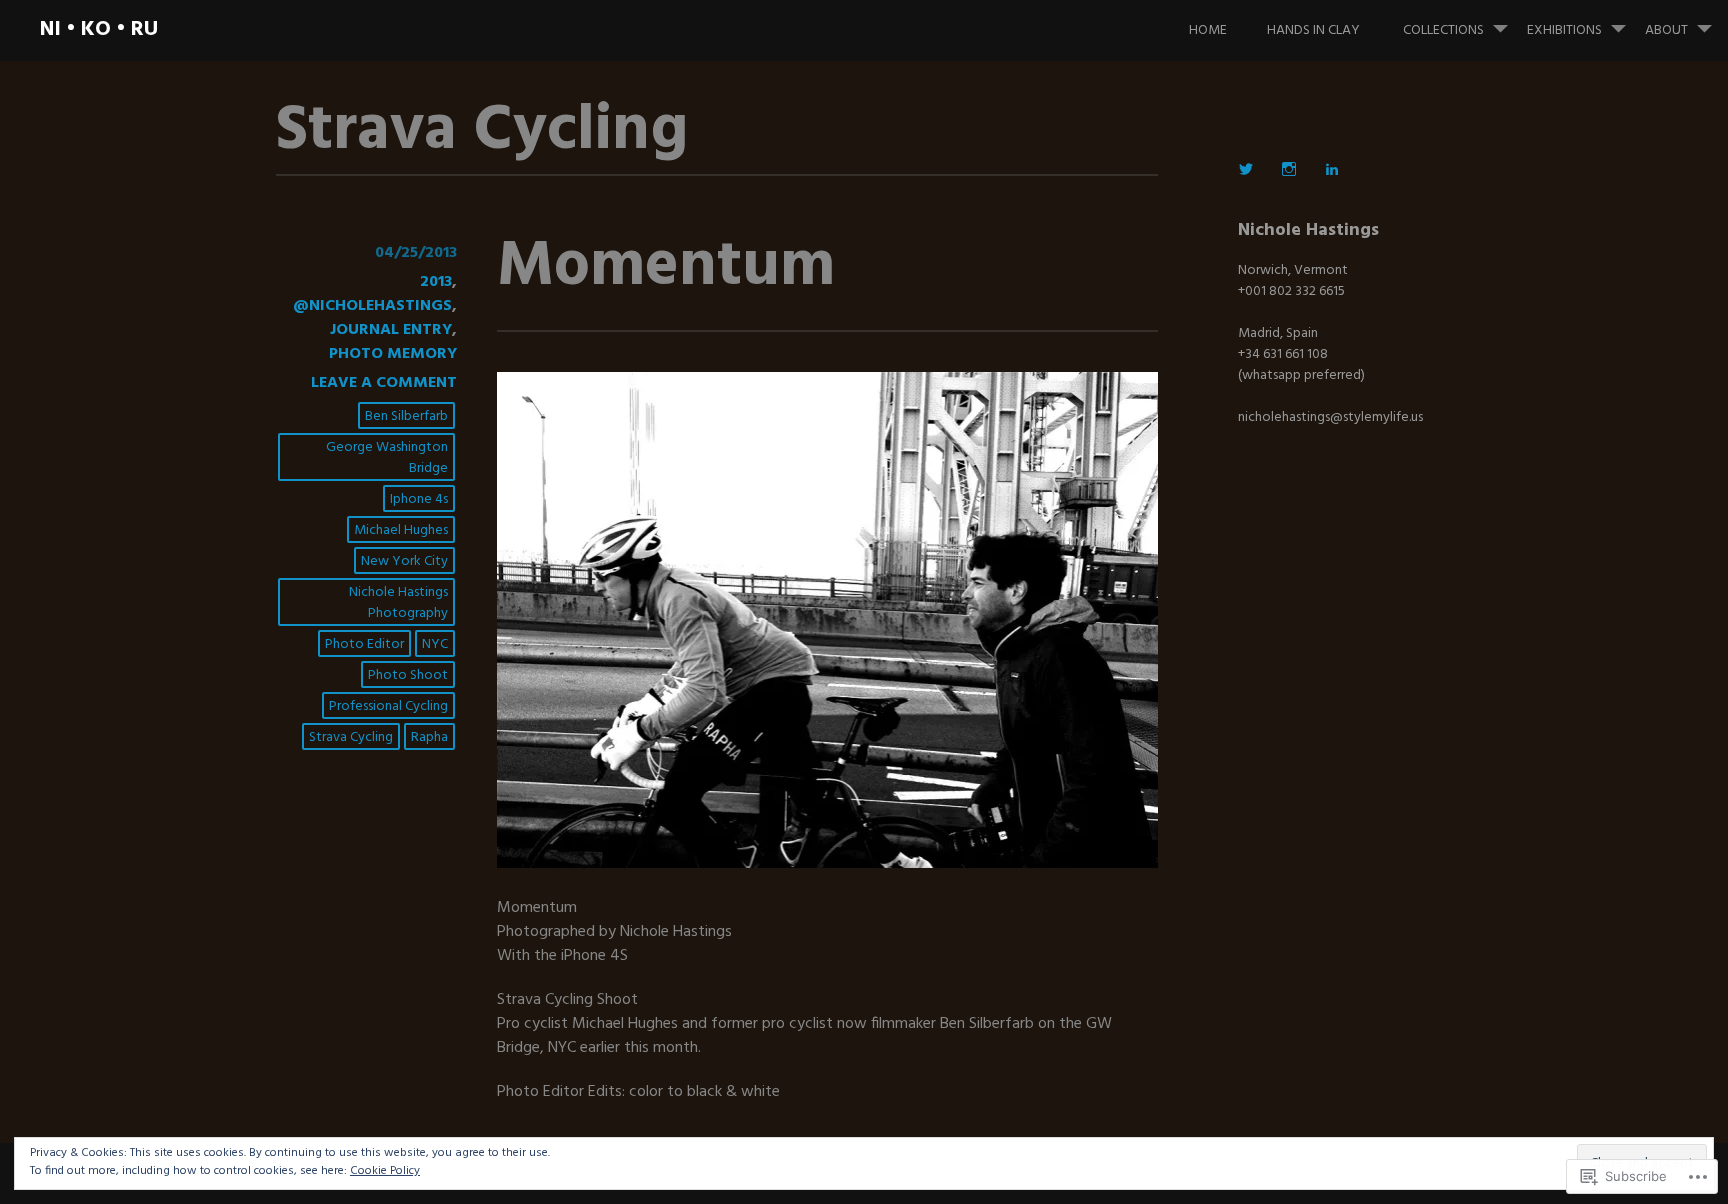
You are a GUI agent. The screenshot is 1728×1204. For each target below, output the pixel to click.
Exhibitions (1564, 30)
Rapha (429, 737)
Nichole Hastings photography (398, 603)
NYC (435, 644)
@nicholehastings (372, 306)
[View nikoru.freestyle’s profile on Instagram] (1289, 169)
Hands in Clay (1313, 30)
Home (1208, 30)
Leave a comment (384, 383)
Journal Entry (391, 330)
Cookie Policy (385, 1171)
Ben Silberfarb (406, 416)
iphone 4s (419, 499)
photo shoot (408, 675)
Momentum (666, 267)
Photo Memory (393, 354)
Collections (1443, 30)
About (1666, 30)
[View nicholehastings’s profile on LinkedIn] (1332, 169)
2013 (436, 282)
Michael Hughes (401, 530)
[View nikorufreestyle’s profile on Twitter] (1246, 169)
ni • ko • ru (99, 29)
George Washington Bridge (387, 458)
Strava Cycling (351, 737)
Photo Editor (364, 644)
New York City (404, 561)
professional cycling (388, 706)
